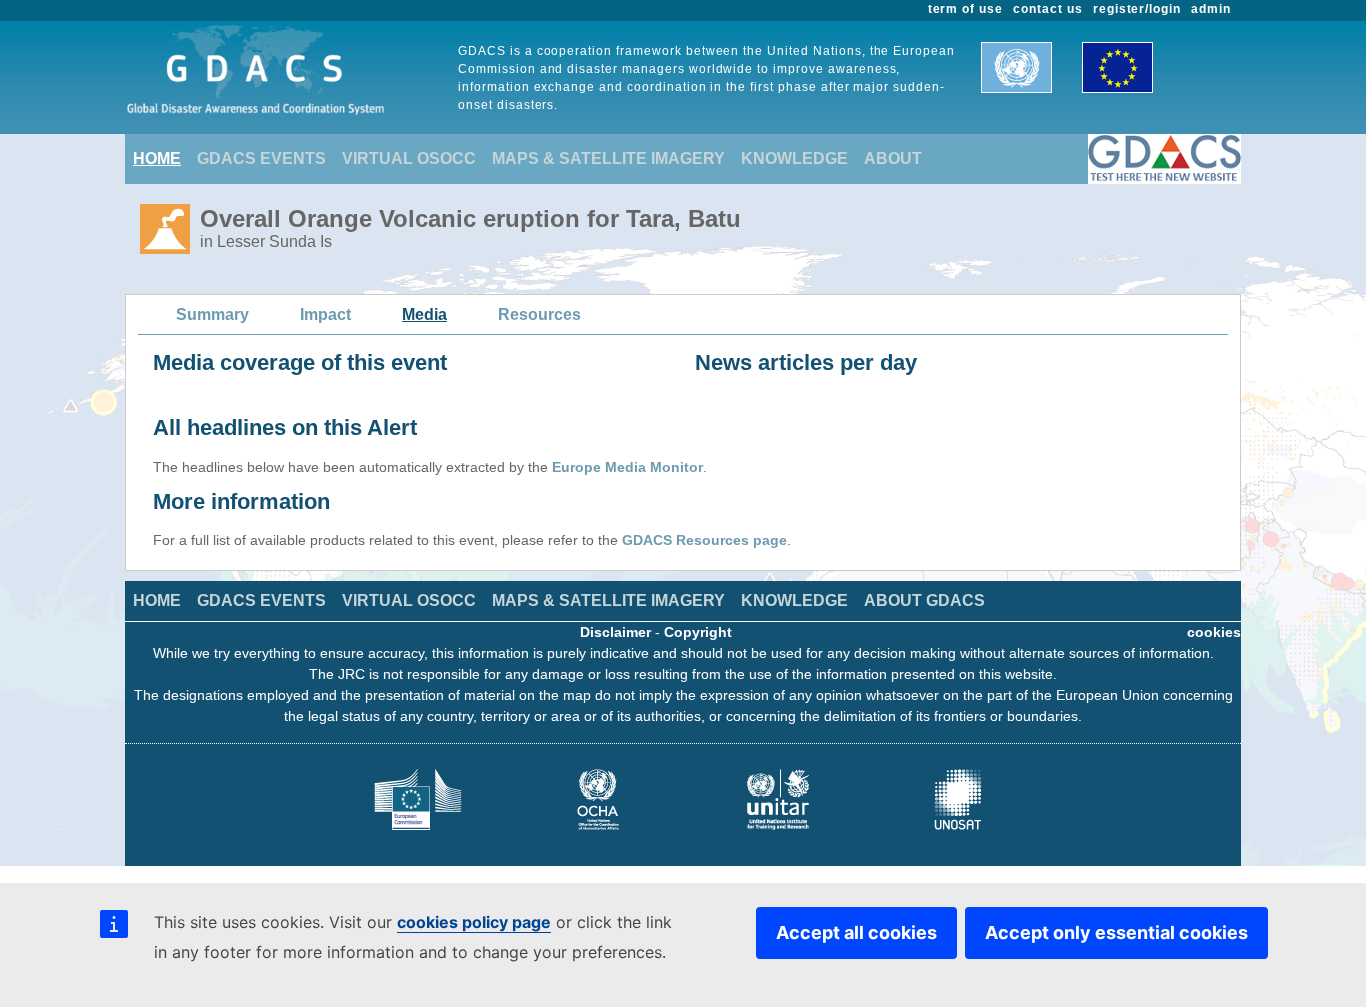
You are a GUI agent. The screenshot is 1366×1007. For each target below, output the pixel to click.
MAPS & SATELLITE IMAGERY (608, 158)
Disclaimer (615, 632)
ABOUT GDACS (924, 600)
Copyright (698, 632)
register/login (1137, 9)
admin (1211, 9)
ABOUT (893, 158)
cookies (1214, 632)
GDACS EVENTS (261, 158)
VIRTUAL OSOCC (409, 158)
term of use (966, 9)
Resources (539, 314)
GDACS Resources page (704, 540)
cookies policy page (474, 922)
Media (424, 314)
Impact (325, 314)
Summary (212, 314)
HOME (157, 158)
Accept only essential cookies (1116, 932)
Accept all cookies (856, 932)
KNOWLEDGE (794, 158)
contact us (1048, 9)
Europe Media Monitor (627, 467)
